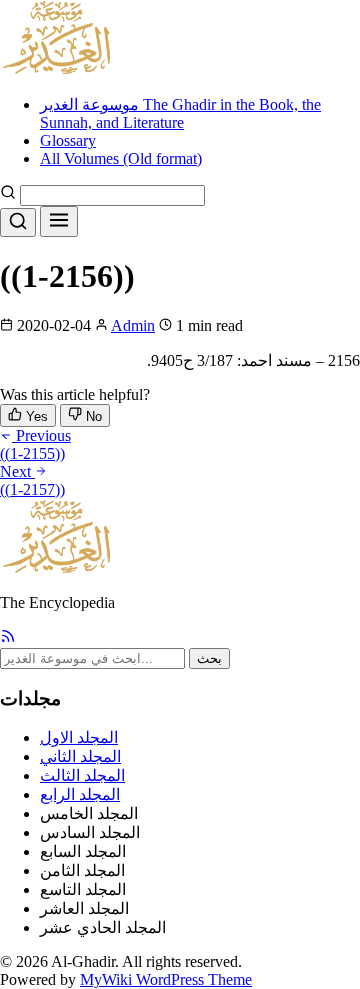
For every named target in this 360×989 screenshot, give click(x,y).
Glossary (68, 140)
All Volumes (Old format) (121, 158)
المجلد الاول (79, 737)
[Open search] (18, 222)
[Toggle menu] (59, 221)
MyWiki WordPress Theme (166, 979)
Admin (133, 325)
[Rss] (8, 638)
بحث (209, 658)
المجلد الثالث (82, 775)
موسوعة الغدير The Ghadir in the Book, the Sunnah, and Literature (180, 113)
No (92, 416)
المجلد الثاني (80, 756)
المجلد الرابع (80, 794)
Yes (35, 416)
